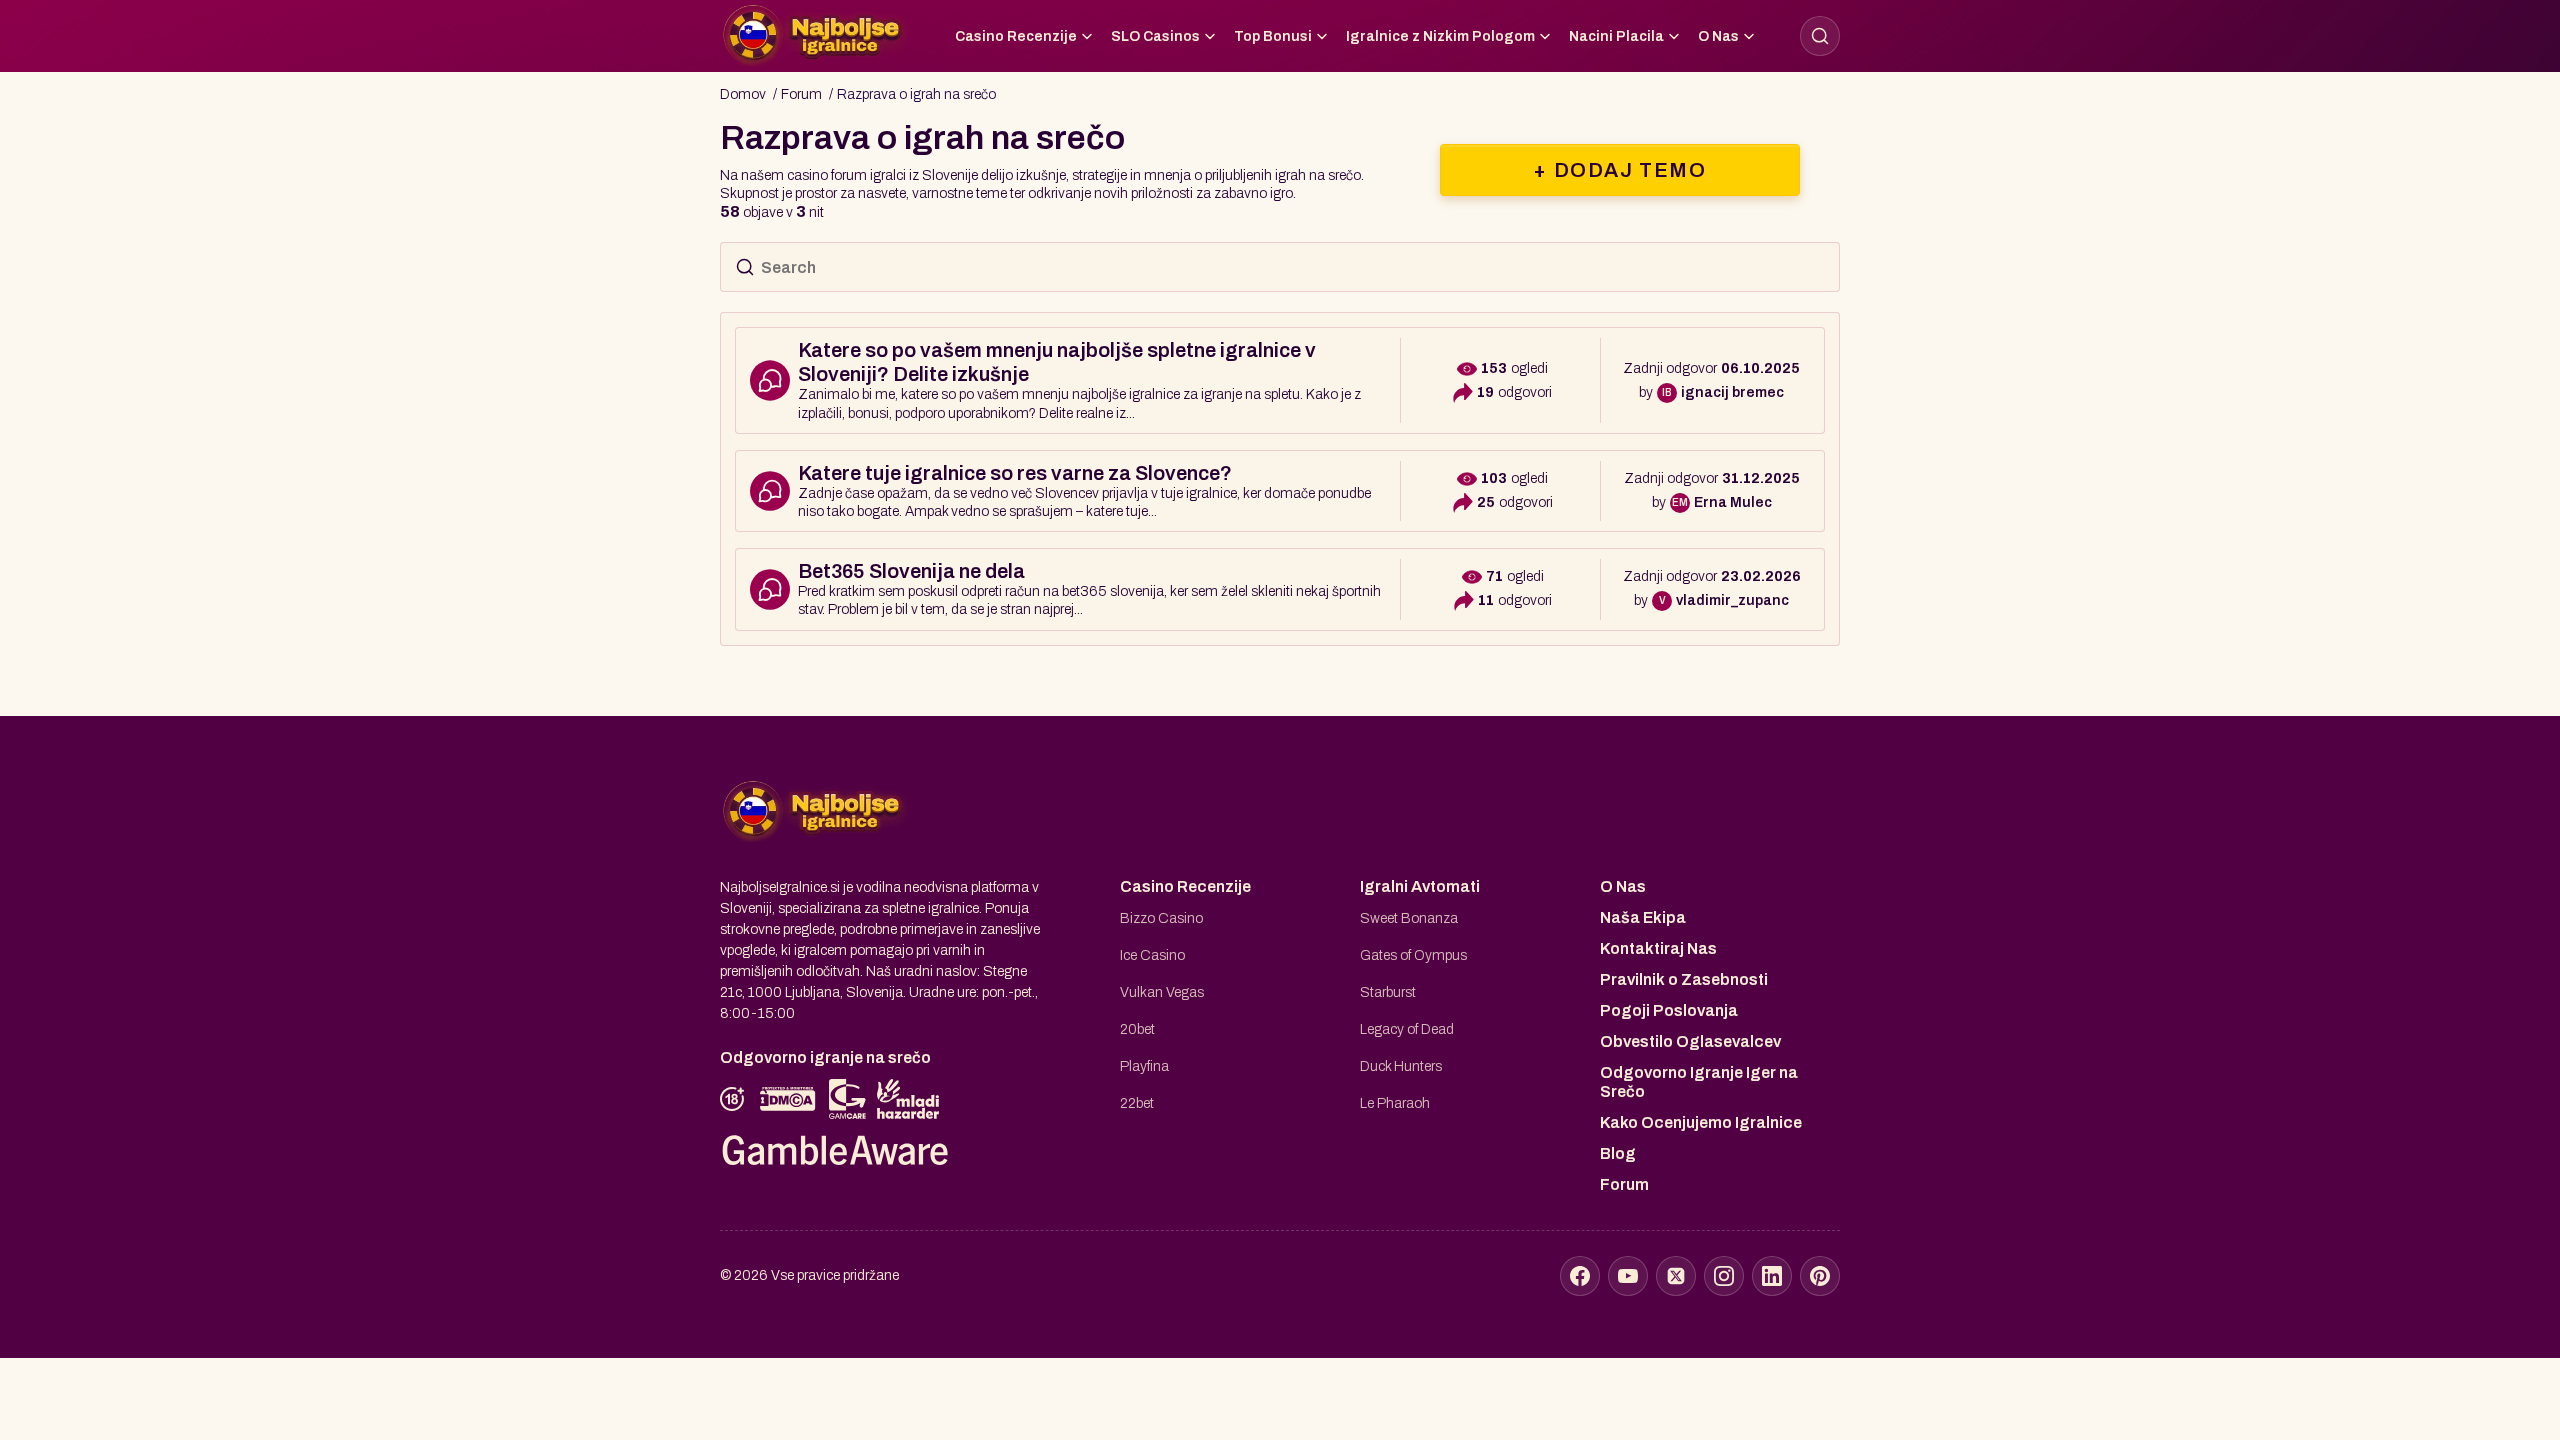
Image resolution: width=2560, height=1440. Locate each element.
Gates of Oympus (1413, 955)
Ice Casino (1152, 955)
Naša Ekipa (1643, 917)
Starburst (1388, 992)
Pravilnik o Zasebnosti (1684, 979)
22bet (1137, 1103)
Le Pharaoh (1395, 1103)
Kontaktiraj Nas (1658, 948)
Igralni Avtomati (1420, 886)
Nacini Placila (1616, 36)
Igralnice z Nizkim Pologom (1440, 36)
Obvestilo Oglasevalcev (1690, 1041)
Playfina (1144, 1066)
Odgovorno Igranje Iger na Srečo (1699, 1082)
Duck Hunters (1401, 1066)
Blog (1618, 1153)
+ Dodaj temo (1619, 170)
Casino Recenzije (1016, 36)
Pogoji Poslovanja (1669, 1010)
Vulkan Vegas (1162, 992)
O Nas (1718, 36)
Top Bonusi (1273, 36)
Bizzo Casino (1161, 918)
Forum (1624, 1184)
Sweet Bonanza (1409, 918)
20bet (1137, 1029)
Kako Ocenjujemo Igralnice (1701, 1122)
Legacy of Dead (1407, 1029)
